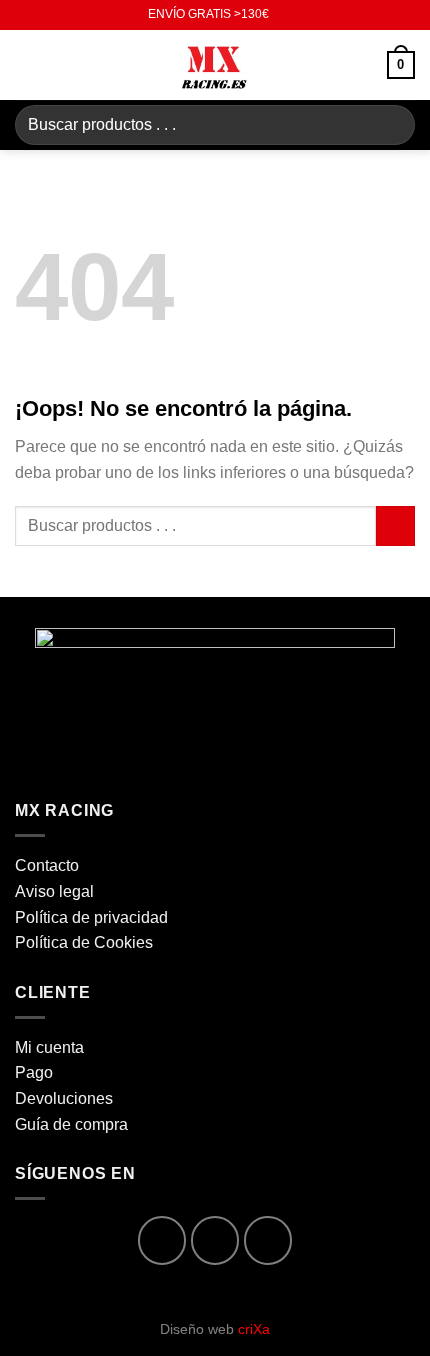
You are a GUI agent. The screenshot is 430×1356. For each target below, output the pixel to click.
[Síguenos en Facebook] (162, 1240)
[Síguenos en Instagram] (215, 1240)
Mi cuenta (49, 1047)
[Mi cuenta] (363, 65)
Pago (34, 1072)
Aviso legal (54, 891)
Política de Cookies (84, 942)
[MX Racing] (215, 65)
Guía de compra (71, 1124)
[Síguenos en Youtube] (268, 1240)
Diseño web (215, 1329)
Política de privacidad (91, 917)
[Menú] (27, 64)
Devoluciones (64, 1098)
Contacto (47, 865)
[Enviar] (391, 124)
